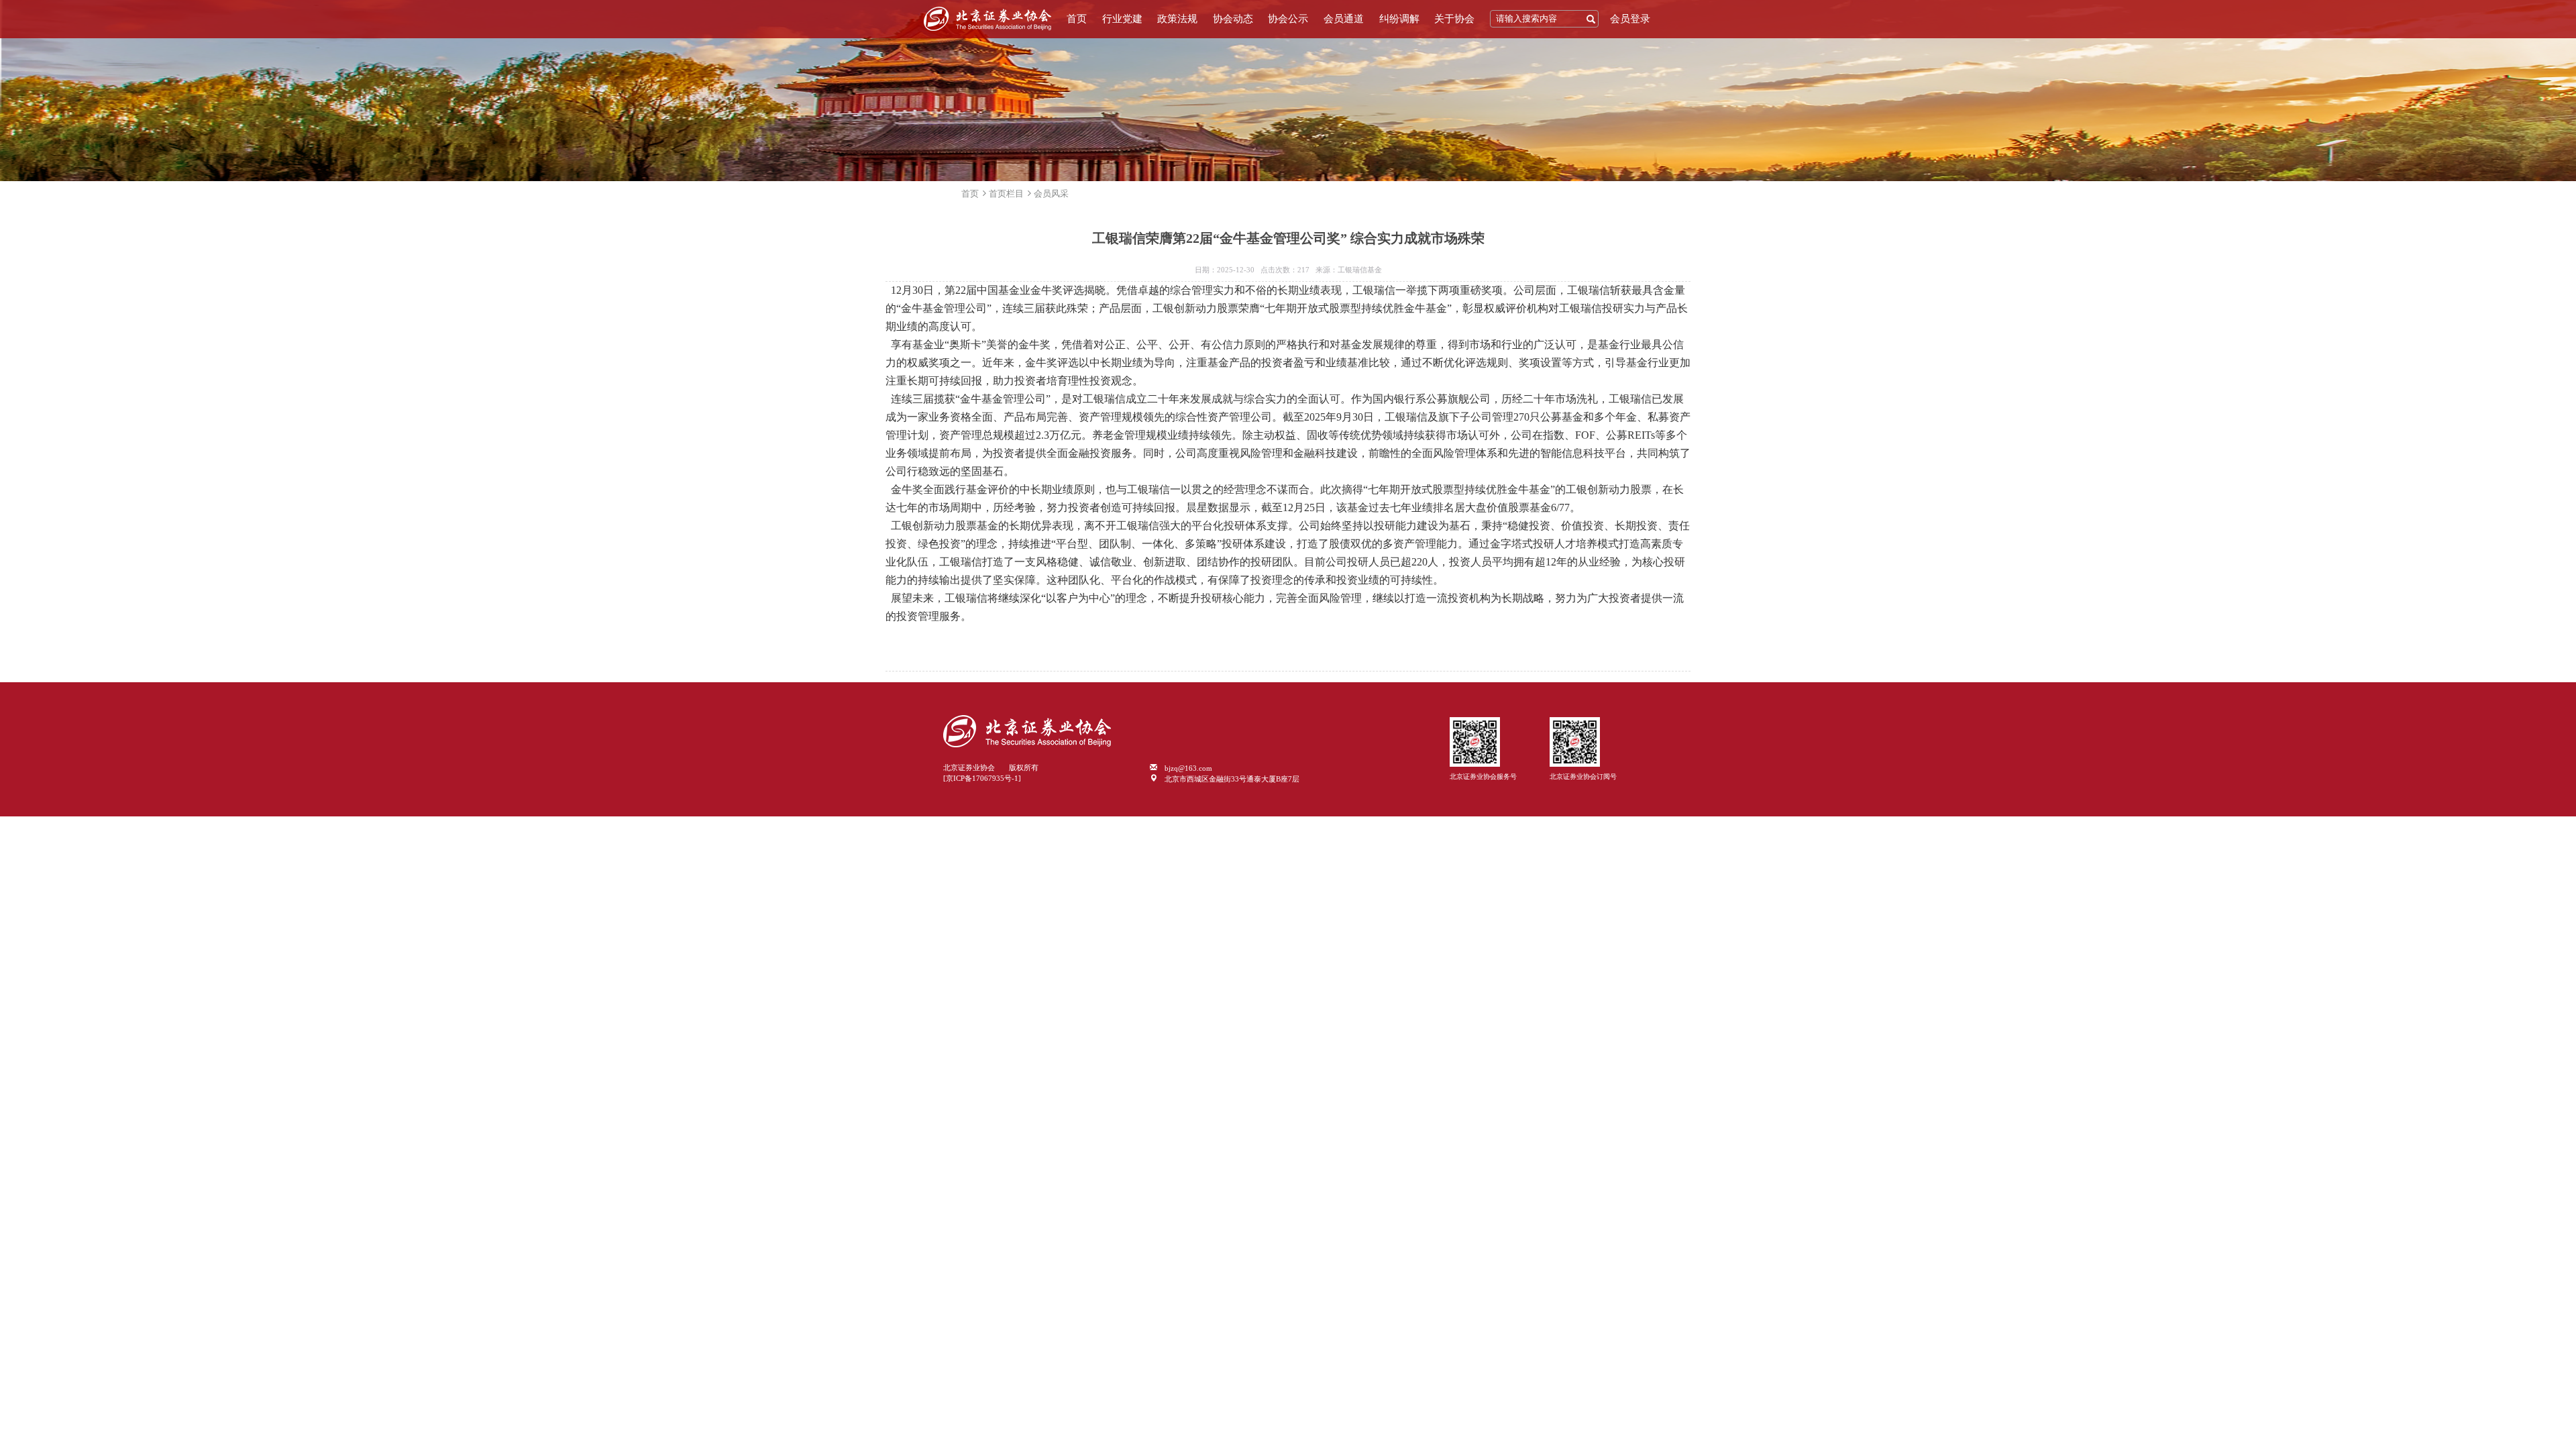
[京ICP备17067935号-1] (982, 778)
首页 (1077, 19)
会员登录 (1630, 19)
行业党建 (1122, 19)
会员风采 (1051, 194)
